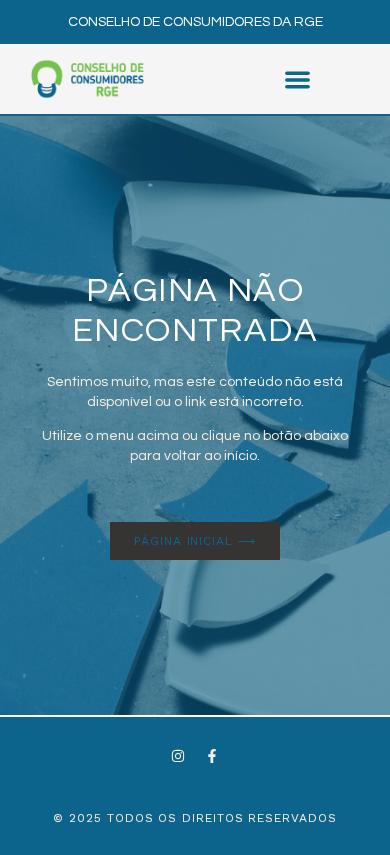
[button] (298, 79)
